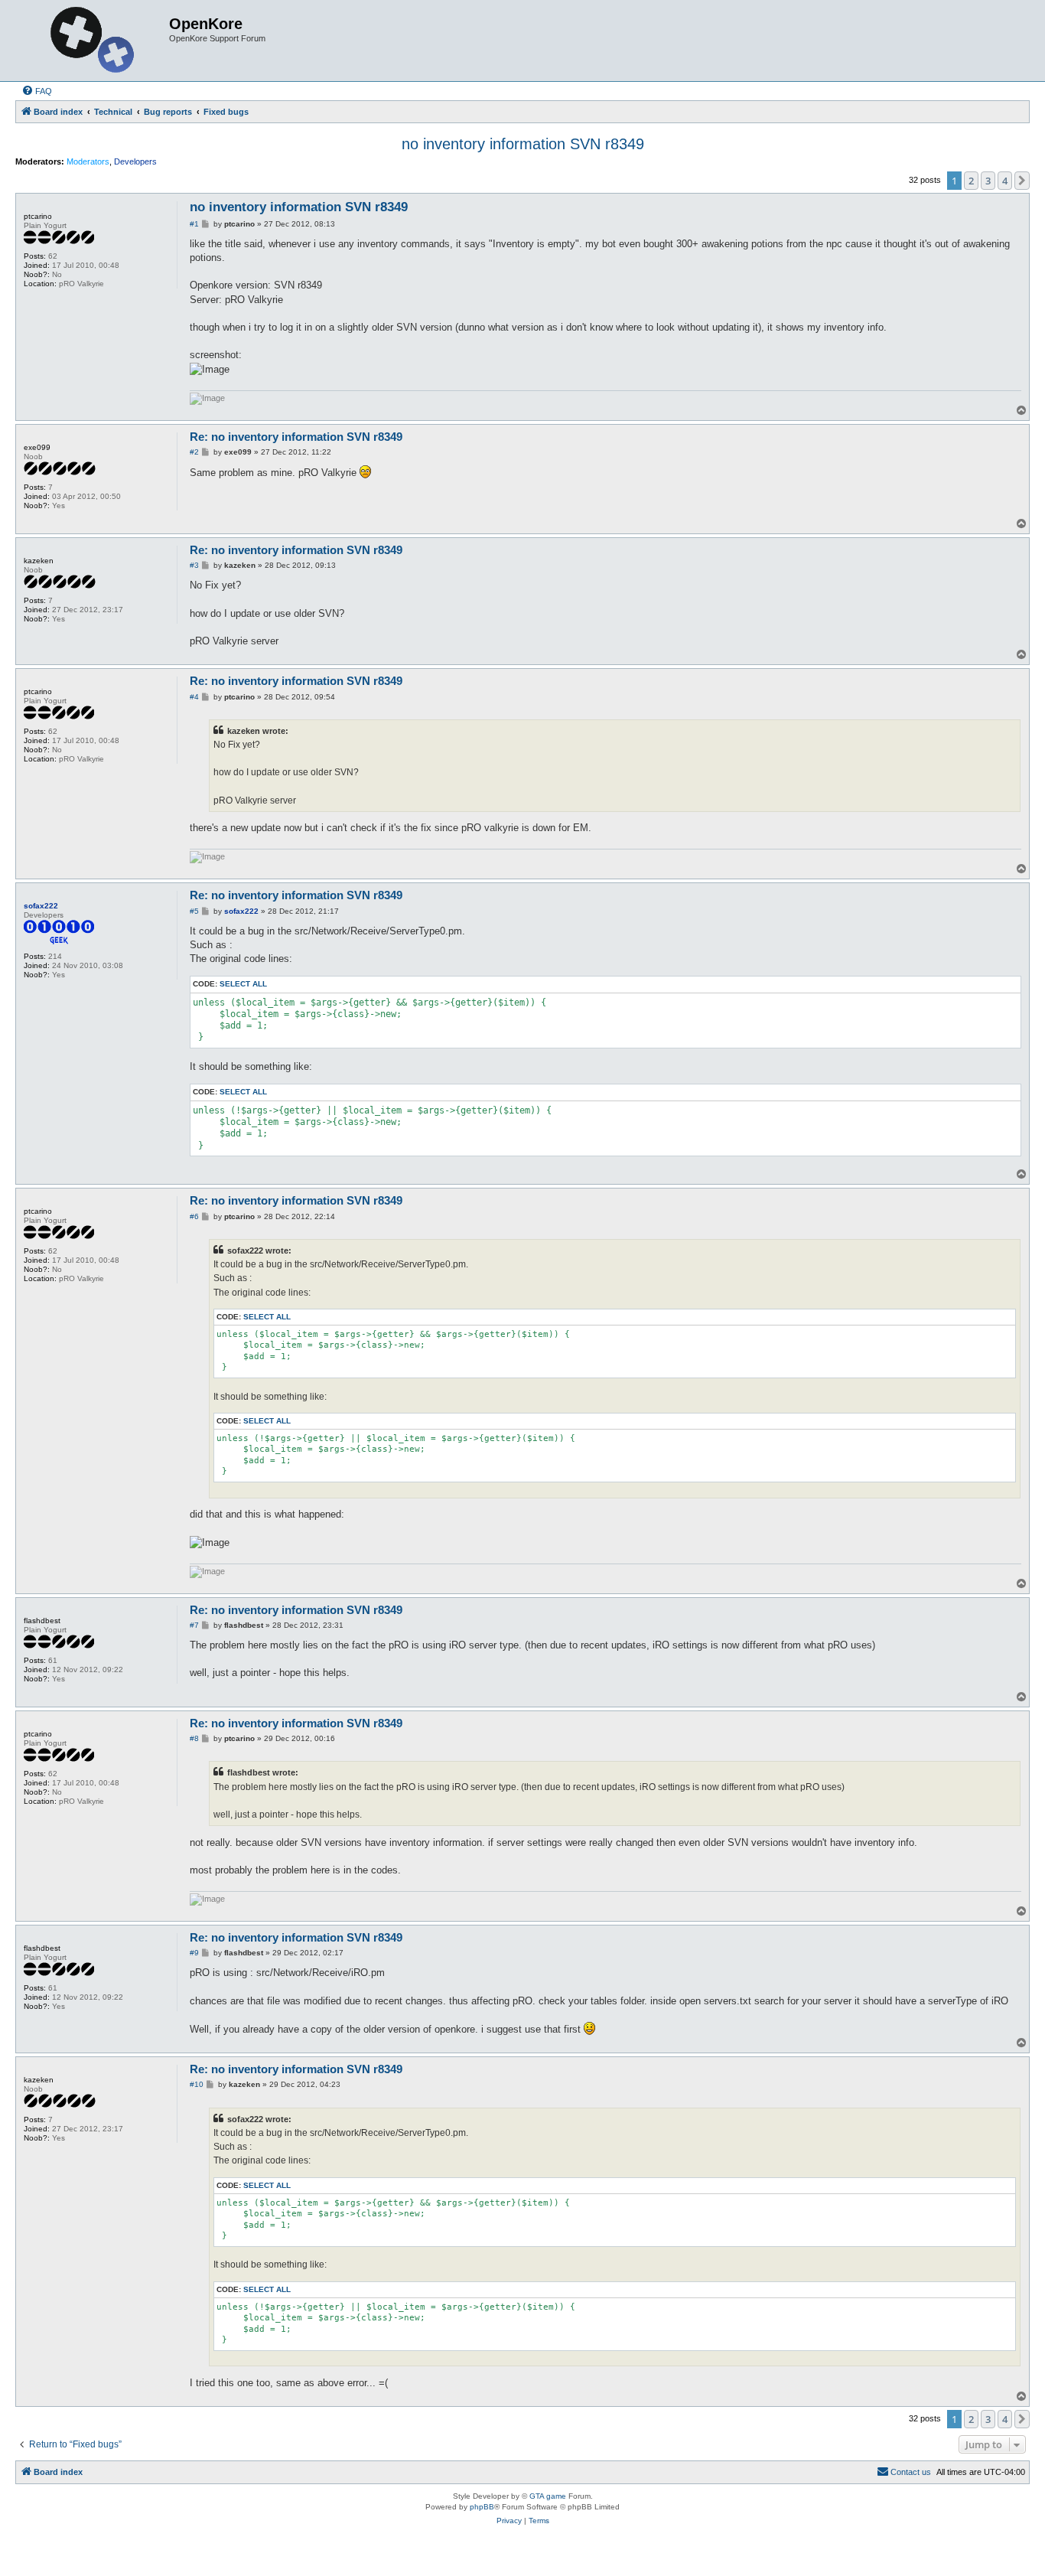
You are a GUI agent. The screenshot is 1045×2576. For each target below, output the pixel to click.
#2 (194, 452)
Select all (243, 984)
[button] (1022, 181)
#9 (194, 1953)
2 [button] (971, 181)
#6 (194, 1216)
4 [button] (1005, 181)
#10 (197, 2084)
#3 (194, 565)
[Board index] (94, 41)
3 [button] (988, 181)
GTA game (548, 2496)
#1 (194, 224)
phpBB (482, 2507)
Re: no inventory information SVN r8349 (296, 437)
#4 (194, 697)
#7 (194, 1625)
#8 (194, 1738)
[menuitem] (37, 91)
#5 (194, 911)
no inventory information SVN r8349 (523, 144)
